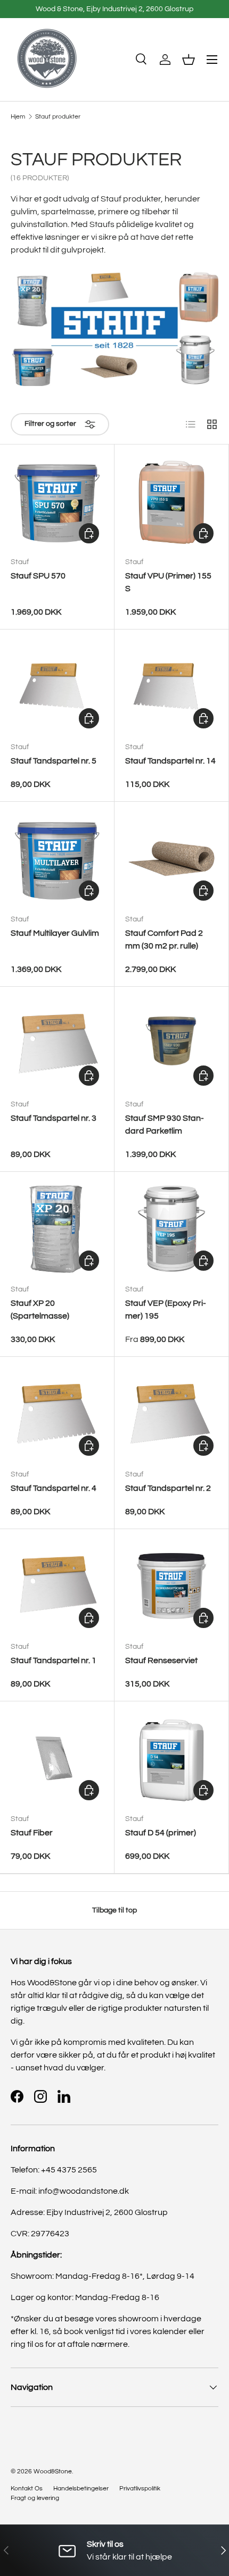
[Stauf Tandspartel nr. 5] (57, 686)
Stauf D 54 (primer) (161, 1833)
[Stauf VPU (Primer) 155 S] (171, 501)
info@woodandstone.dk (84, 2191)
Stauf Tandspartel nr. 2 (168, 1488)
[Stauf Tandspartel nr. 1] (57, 1586)
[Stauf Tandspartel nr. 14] (171, 686)
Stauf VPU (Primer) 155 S (168, 582)
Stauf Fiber (32, 1833)
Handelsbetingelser (81, 2489)
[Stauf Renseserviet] (171, 1586)
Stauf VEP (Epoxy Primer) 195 (166, 1310)
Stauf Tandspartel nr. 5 (54, 761)
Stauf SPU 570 (38, 576)
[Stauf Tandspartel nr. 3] (57, 1044)
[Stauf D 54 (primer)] (171, 1758)
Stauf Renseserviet (161, 1660)
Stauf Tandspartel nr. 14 (170, 761)
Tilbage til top (114, 1910)
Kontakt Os (27, 2489)
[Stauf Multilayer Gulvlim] (57, 859)
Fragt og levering (35, 2498)
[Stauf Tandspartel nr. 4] (57, 1414)
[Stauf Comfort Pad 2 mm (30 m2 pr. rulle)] (171, 859)
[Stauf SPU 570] (57, 501)
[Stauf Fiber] (57, 1758)
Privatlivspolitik (140, 2489)
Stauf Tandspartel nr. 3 (54, 1118)
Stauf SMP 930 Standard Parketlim (165, 1125)
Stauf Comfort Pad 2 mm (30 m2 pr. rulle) (164, 939)
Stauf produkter (58, 117)
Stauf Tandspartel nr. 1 (54, 1660)
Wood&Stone (53, 2472)
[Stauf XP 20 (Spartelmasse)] (57, 1229)
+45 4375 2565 (69, 2170)
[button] (189, 60)
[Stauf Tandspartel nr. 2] (171, 1414)
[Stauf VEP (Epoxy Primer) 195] (171, 1229)
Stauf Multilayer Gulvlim (55, 933)
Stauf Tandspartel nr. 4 (54, 1488)
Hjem (18, 117)
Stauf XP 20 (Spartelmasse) (40, 1310)
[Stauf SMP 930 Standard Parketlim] (171, 1044)
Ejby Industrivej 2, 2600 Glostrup (107, 2212)
